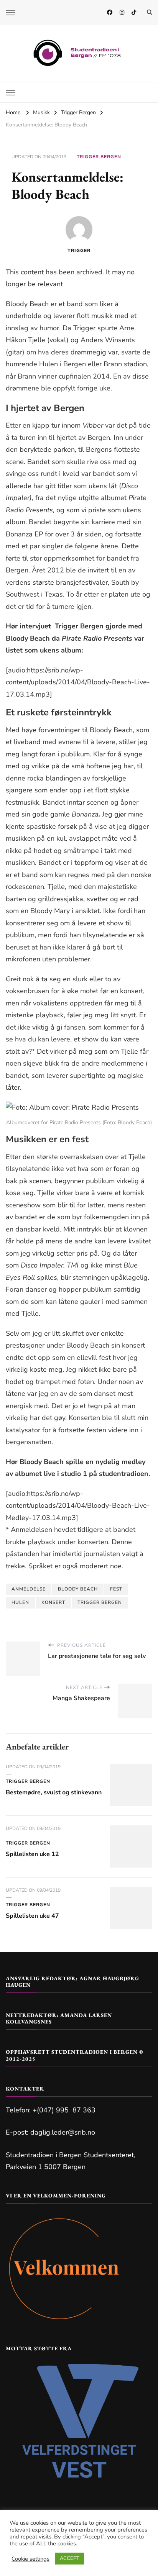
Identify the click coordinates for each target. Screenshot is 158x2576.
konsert (53, 1602)
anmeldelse (29, 1589)
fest (116, 1589)
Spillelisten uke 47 (32, 1916)
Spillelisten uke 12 (32, 1854)
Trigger (79, 251)
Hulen (20, 1602)
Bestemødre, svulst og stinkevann (54, 1792)
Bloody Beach (78, 1589)
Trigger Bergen (99, 157)
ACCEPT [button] (70, 2558)
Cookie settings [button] (30, 2559)
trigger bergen (100, 1602)
